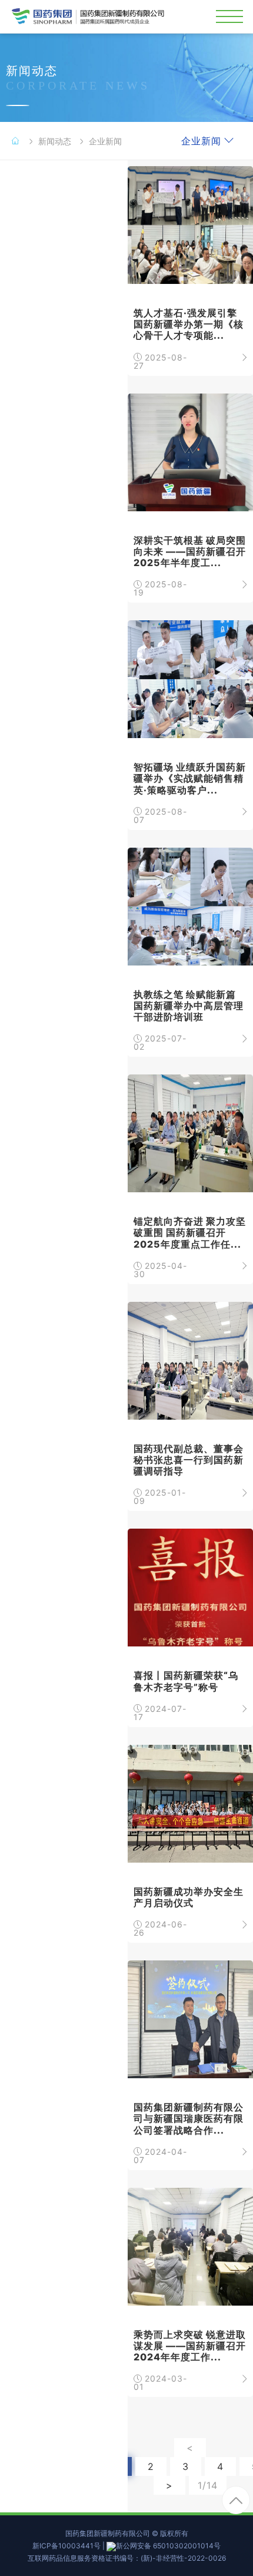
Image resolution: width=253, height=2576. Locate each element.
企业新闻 (105, 141)
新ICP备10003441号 (66, 2546)
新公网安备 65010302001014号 (168, 2546)
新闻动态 (55, 141)
